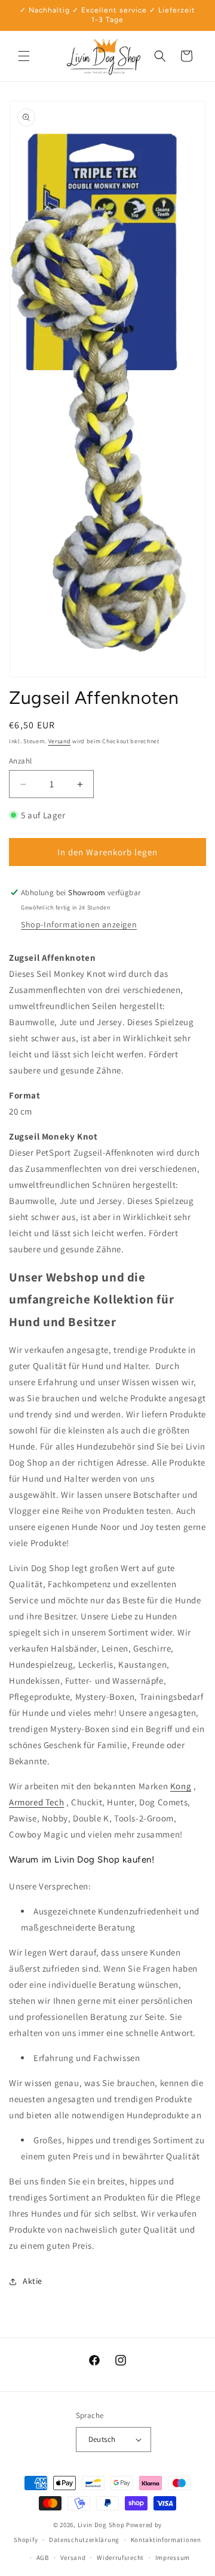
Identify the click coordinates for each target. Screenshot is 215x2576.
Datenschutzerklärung (84, 2540)
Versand (60, 741)
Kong (181, 1786)
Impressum (173, 2558)
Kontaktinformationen (166, 2540)
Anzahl (20, 761)
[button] (24, 56)
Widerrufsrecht (120, 2558)
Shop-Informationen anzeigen (79, 924)
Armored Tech (36, 1802)
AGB (43, 2558)
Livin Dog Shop (101, 2525)
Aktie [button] (33, 2281)
